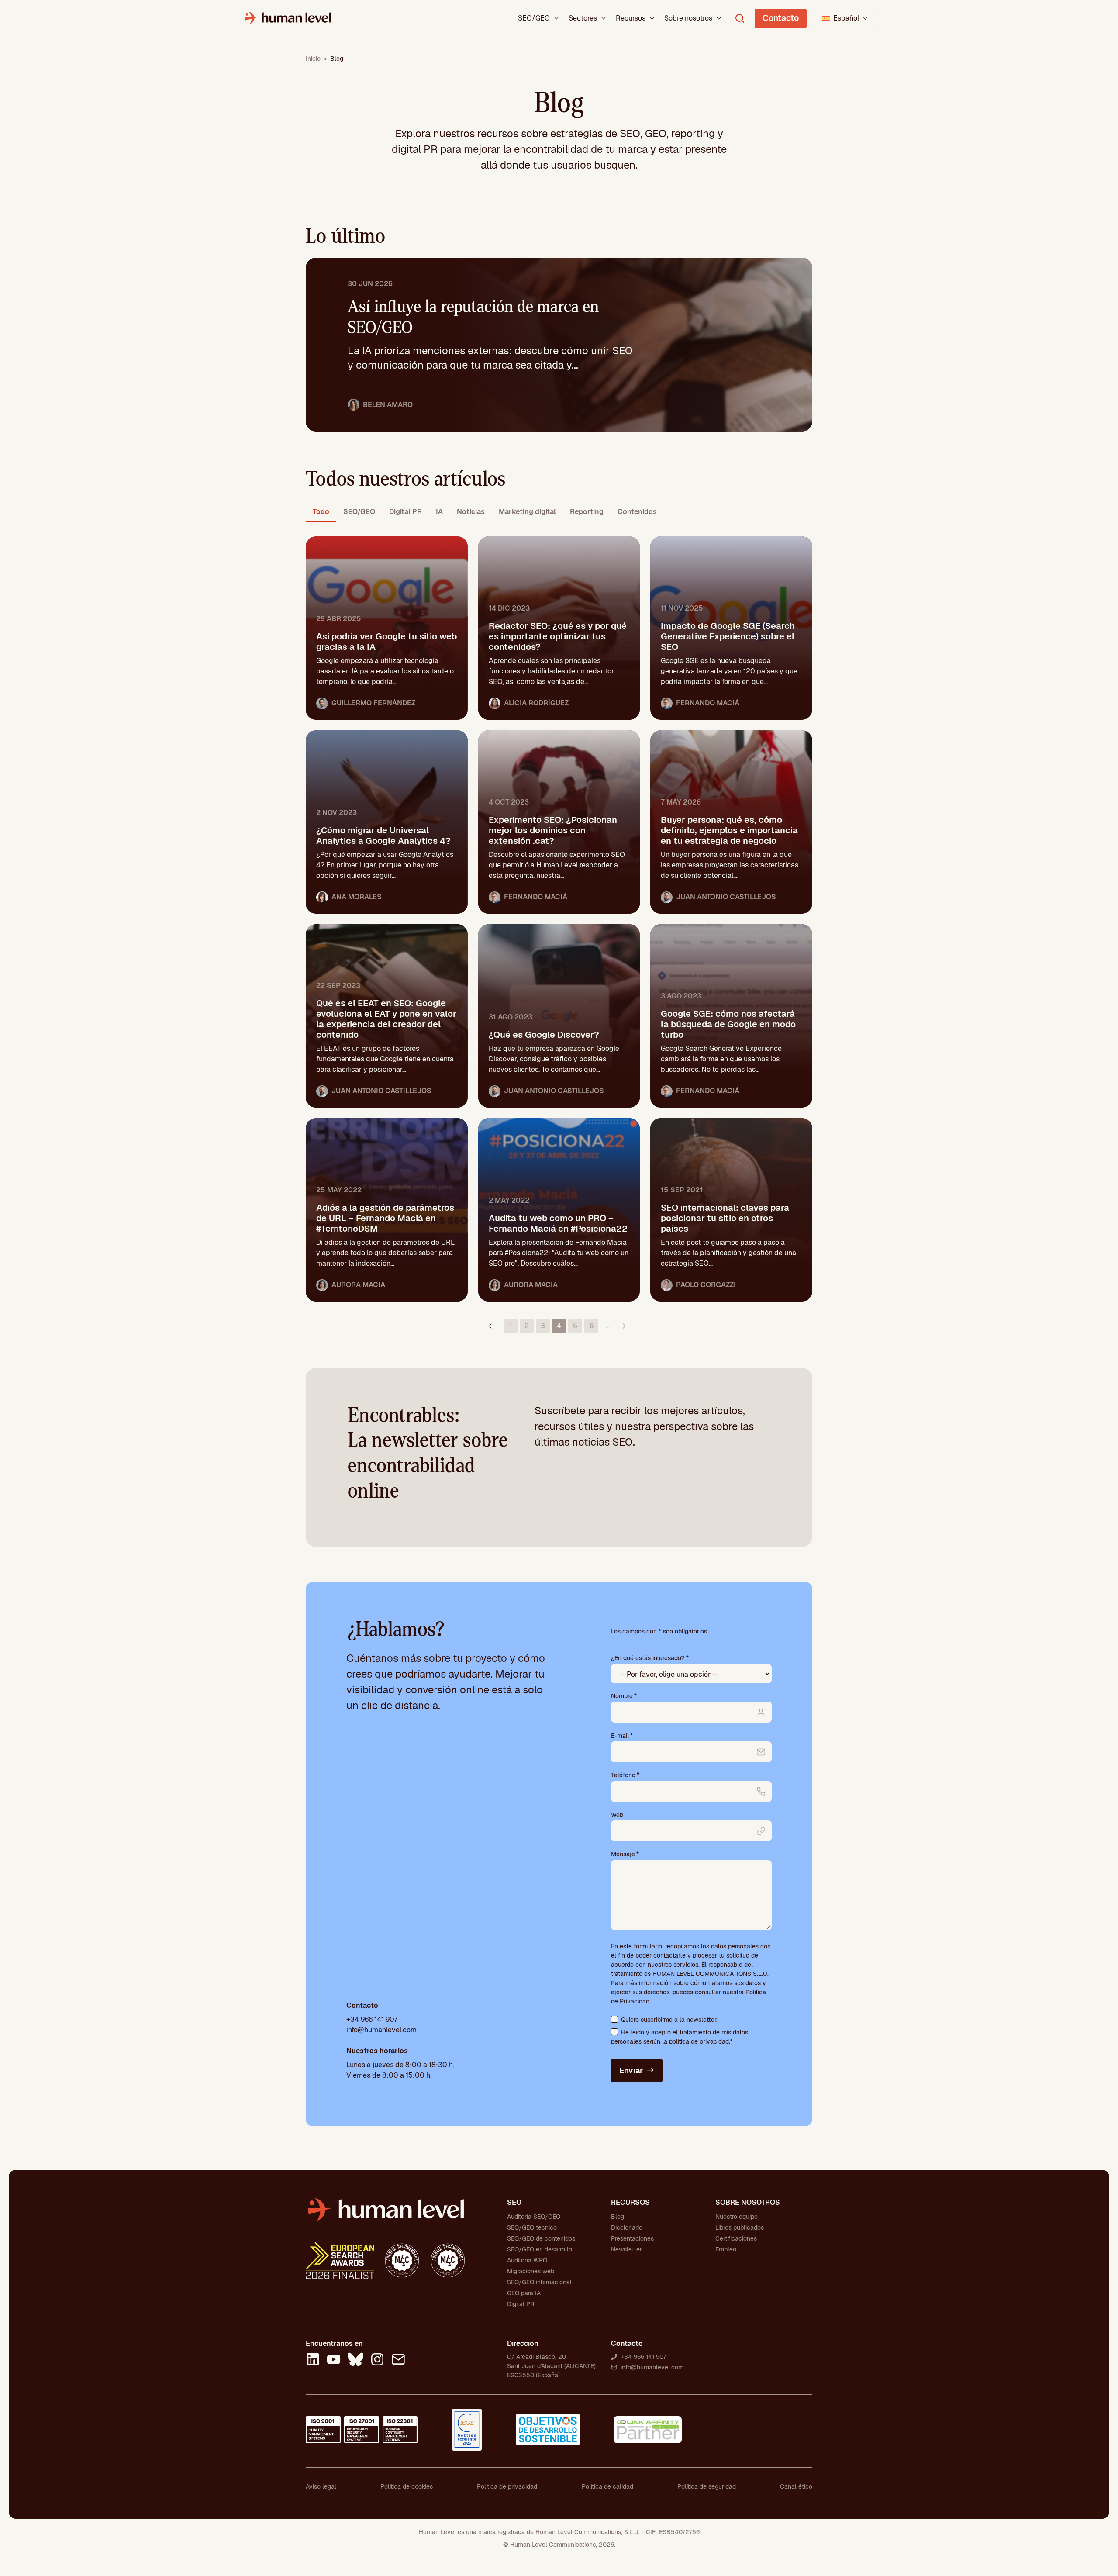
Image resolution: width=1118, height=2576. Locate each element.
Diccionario (627, 2227)
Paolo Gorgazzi (706, 1285)
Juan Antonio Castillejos (726, 897)
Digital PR (405, 512)
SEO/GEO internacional (539, 2282)
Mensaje (625, 1854)
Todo (321, 512)
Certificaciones (736, 2238)
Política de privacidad (507, 2486)
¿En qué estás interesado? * (650, 1658)
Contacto (781, 18)
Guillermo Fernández (373, 703)
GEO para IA (524, 2293)
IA (439, 512)
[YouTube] (334, 2361)
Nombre (624, 1696)
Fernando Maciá (708, 703)
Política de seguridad (707, 2486)
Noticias (471, 512)
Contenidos (637, 512)
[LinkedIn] (313, 2361)
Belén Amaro (388, 405)
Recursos (631, 18)
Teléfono (625, 1775)
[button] (844, 18)
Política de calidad (607, 2486)
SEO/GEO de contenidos (541, 2238)
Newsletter (626, 2249)
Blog (618, 2217)
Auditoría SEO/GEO (534, 2217)
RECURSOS (630, 2202)
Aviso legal (321, 2486)
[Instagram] (377, 2361)
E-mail (622, 1736)
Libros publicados (740, 2227)
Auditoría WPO (527, 2260)
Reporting (587, 512)
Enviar (631, 2070)
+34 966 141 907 (372, 2019)
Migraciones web (531, 2271)
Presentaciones (632, 2238)
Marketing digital (527, 512)
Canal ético (796, 2486)
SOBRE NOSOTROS (748, 2202)
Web (617, 1815)
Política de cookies (407, 2486)
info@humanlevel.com (381, 2030)
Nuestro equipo (737, 2217)
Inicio (313, 59)
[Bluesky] (355, 2361)
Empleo (726, 2249)
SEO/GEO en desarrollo (540, 2249)
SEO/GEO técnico (532, 2227)
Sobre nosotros (688, 18)
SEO (514, 2202)
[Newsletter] (398, 2361)
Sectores (583, 18)
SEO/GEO (534, 18)
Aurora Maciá (358, 1285)
